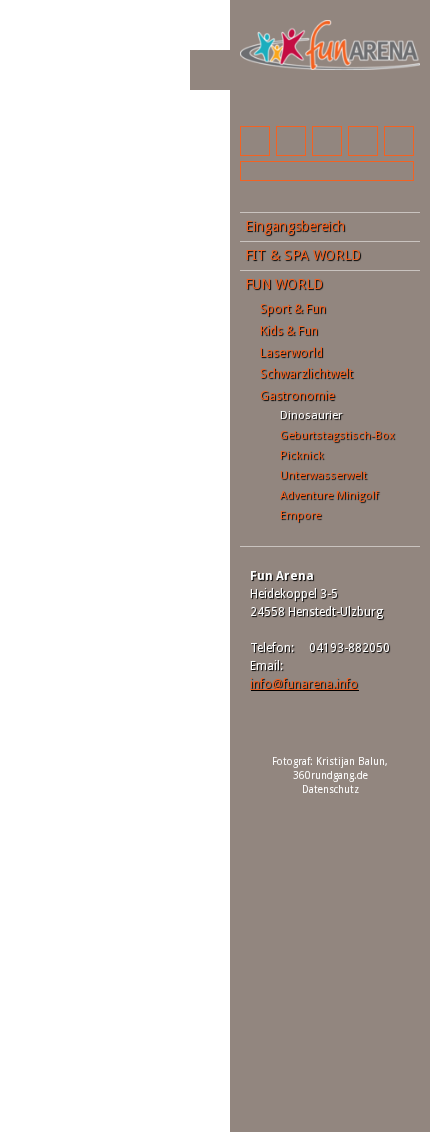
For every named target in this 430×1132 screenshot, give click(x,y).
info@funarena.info (304, 684)
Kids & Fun (289, 330)
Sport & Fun (293, 308)
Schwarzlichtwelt (306, 373)
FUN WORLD (284, 284)
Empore (300, 515)
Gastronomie (297, 395)
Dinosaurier (311, 415)
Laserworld (291, 352)
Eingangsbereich (295, 226)
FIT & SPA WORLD (303, 255)
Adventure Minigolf (329, 495)
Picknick (302, 455)
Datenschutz (330, 789)
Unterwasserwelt (323, 475)
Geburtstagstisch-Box (337, 435)
